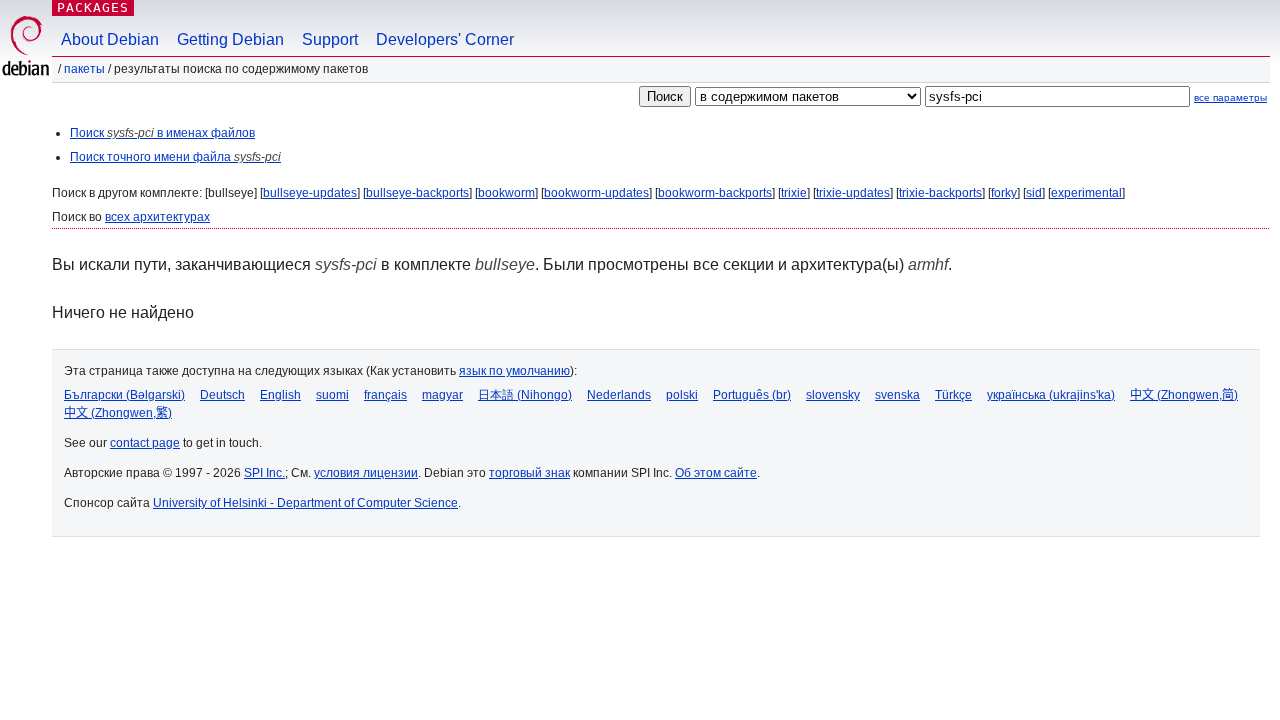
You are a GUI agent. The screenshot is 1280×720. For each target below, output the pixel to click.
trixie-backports (940, 193)
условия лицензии (366, 473)
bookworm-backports (715, 193)
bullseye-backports (417, 193)
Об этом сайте (716, 473)
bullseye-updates (310, 193)
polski (682, 395)
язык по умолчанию (514, 371)
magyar (442, 395)
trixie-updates (853, 193)
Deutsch (222, 395)
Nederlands (619, 395)
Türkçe (953, 395)
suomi (332, 395)
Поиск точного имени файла (175, 157)
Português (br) (752, 395)
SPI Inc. (264, 473)
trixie (794, 193)
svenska (897, 395)
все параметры (1230, 97)
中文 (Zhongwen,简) (1184, 395)
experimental (1086, 193)
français (385, 395)
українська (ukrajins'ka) (1051, 395)
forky (1004, 193)
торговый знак (529, 473)
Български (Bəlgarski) (124, 395)
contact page (145, 443)
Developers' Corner (445, 39)
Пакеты (84, 69)
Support (330, 39)
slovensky (833, 395)
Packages (93, 7)
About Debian (110, 39)
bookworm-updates (596, 193)
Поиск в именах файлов (162, 133)
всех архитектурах (157, 217)
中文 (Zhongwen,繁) (118, 413)
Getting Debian (230, 39)
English (280, 395)
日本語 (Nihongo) (525, 395)
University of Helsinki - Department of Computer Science (305, 503)
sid (1034, 193)
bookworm (506, 193)
